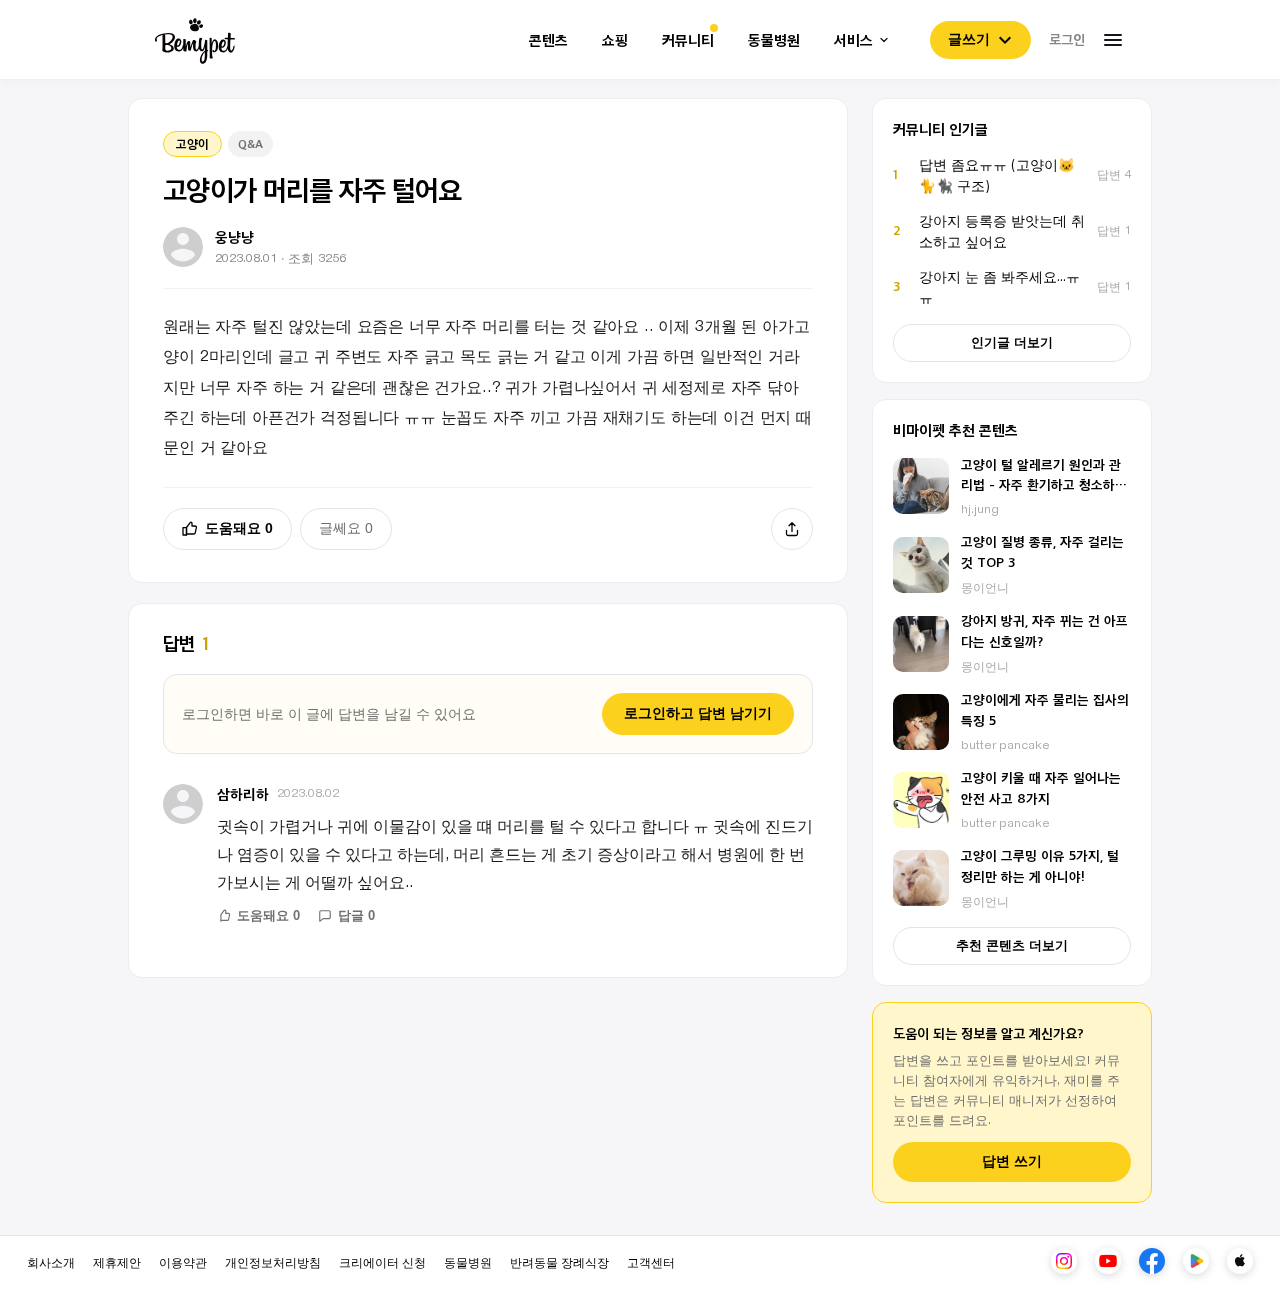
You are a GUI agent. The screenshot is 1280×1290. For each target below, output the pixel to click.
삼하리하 (243, 793)
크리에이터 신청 (382, 1261)
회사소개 (51, 1261)
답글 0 (356, 915)
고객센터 (651, 1261)
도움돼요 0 (239, 528)
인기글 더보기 (1012, 342)
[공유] (792, 529)
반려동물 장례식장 (559, 1261)
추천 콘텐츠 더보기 (1012, 945)
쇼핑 (615, 40)
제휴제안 (117, 1261)
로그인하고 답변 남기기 (698, 713)
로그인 (1067, 39)
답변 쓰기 (1012, 1161)
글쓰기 (969, 39)
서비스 (853, 40)
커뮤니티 (688, 40)
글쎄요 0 (346, 528)
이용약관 (183, 1261)
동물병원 (774, 40)
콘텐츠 (548, 40)
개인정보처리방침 (273, 1261)
